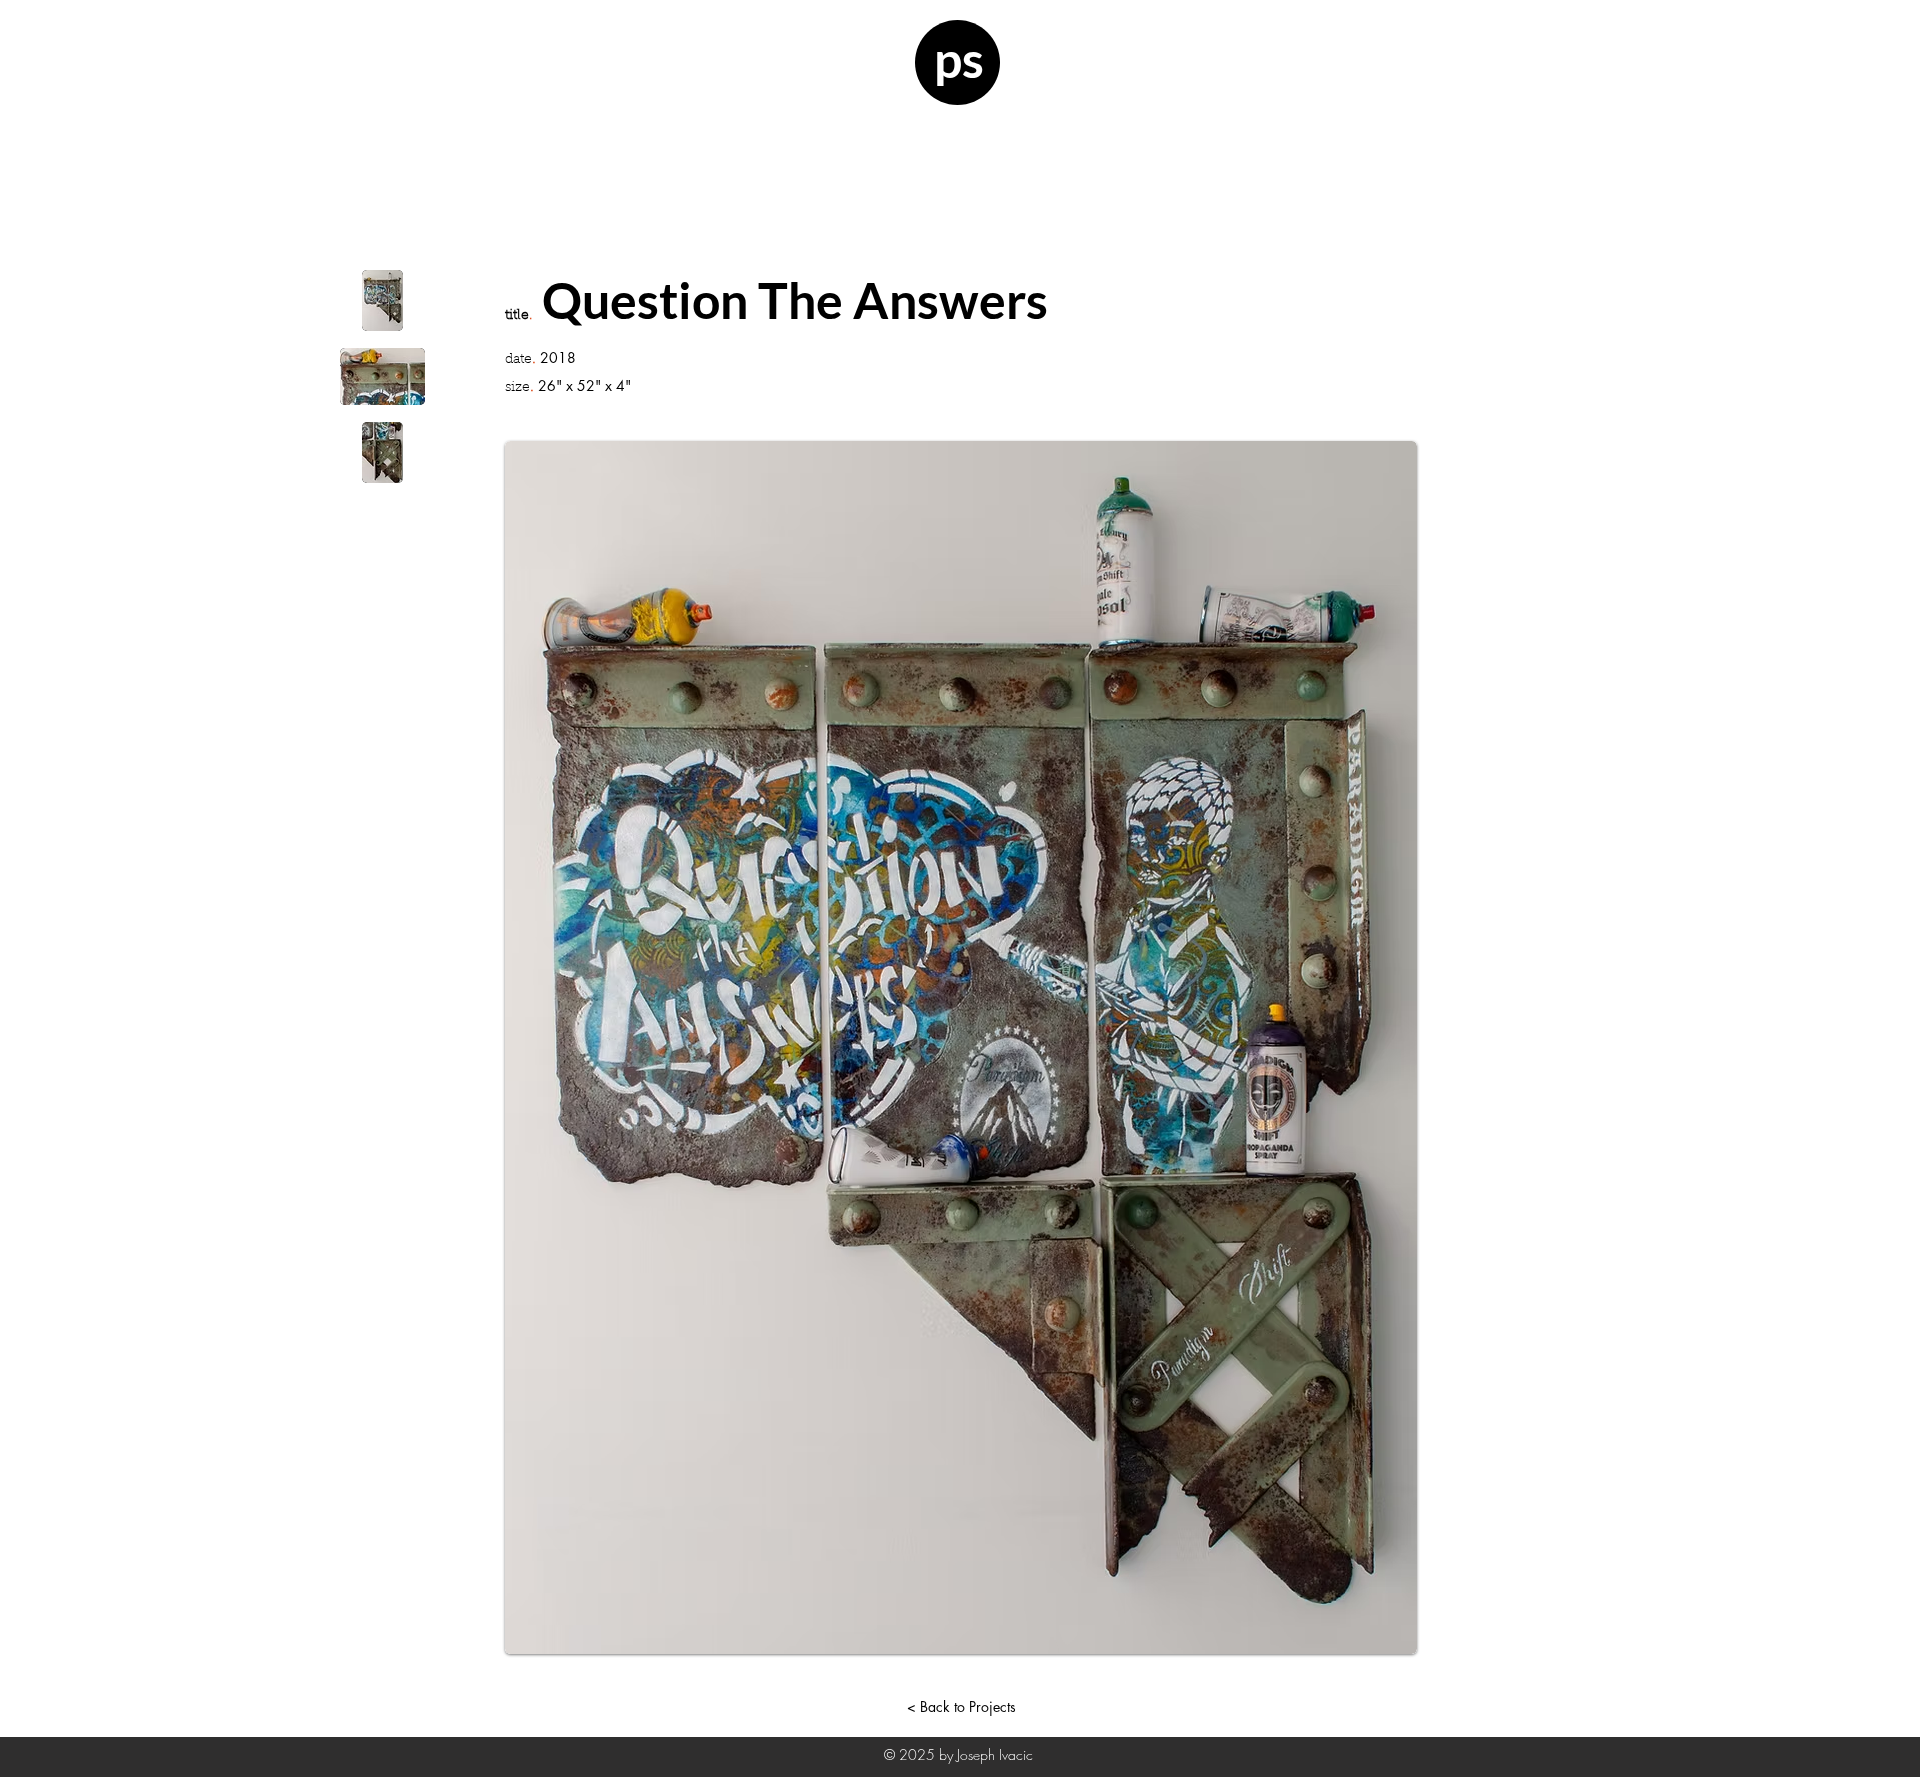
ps (959, 59)
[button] (382, 300)
